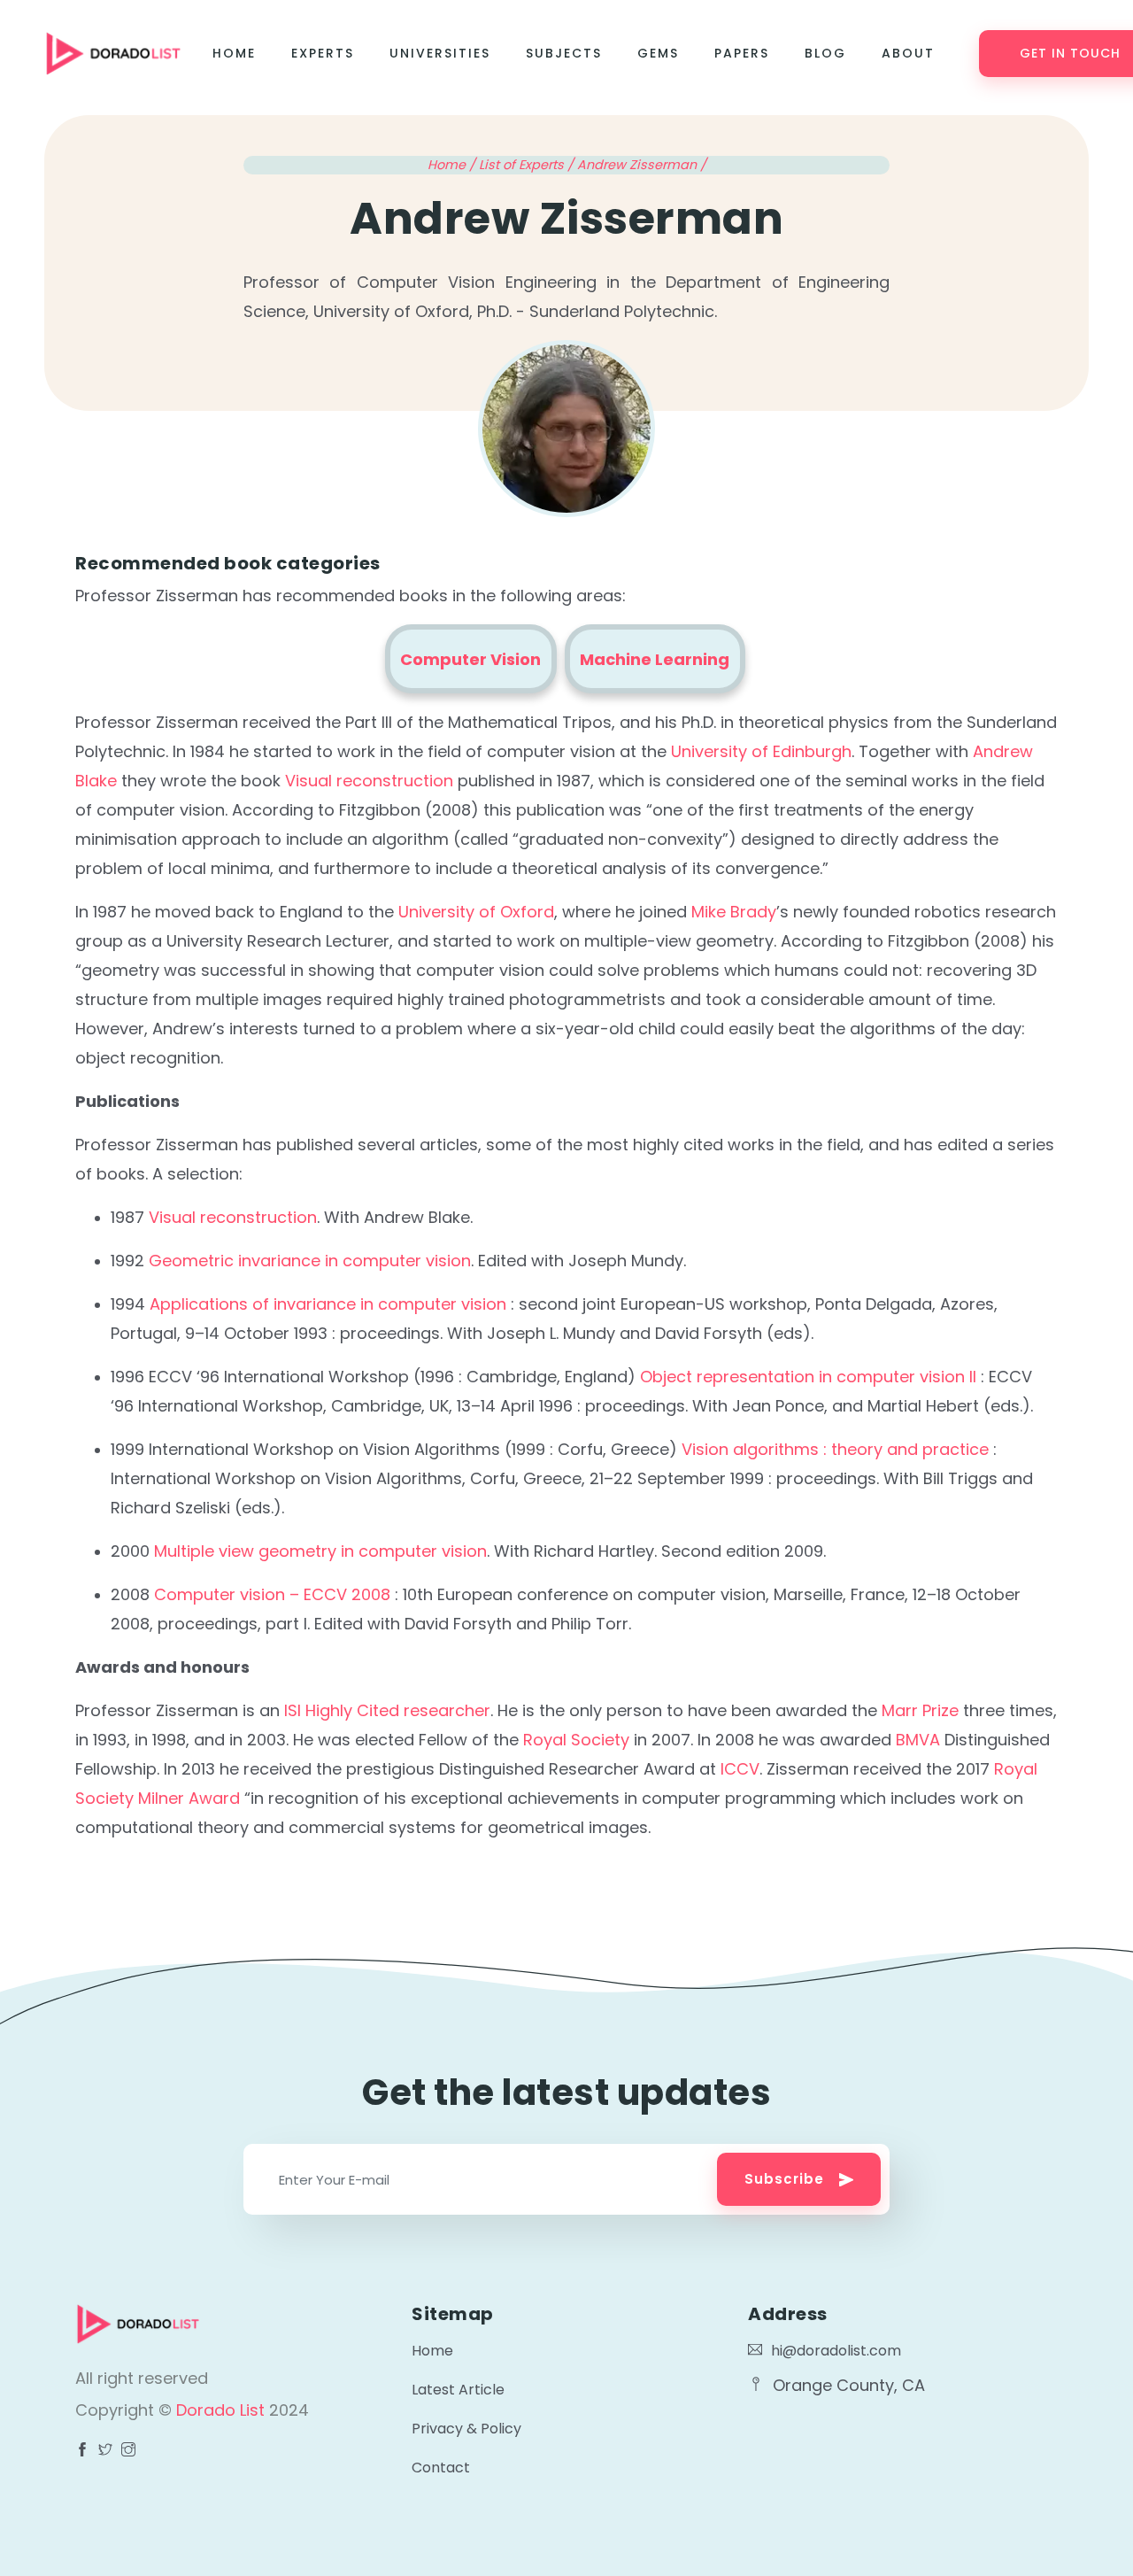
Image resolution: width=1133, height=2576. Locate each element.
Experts (323, 53)
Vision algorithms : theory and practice (835, 1449)
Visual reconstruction (369, 781)
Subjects (564, 53)
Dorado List (223, 2410)
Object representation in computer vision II (808, 1377)
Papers (742, 53)
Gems (658, 53)
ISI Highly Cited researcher (387, 1710)
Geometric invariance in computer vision (310, 1261)
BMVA (918, 1740)
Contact (441, 2468)
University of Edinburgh (761, 751)
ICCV (740, 1769)
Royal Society (576, 1740)
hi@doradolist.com (836, 2351)
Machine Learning (655, 659)
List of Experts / (528, 165)
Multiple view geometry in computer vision (320, 1551)
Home (234, 53)
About (908, 53)
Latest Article (458, 2390)
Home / (453, 165)
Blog (825, 53)
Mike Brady (734, 912)
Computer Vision (470, 659)
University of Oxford (476, 912)
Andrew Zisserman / (642, 165)
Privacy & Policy (466, 2429)
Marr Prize (920, 1710)
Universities (440, 53)
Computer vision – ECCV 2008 (272, 1594)
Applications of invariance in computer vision (328, 1304)
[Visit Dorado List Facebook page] (82, 2451)
